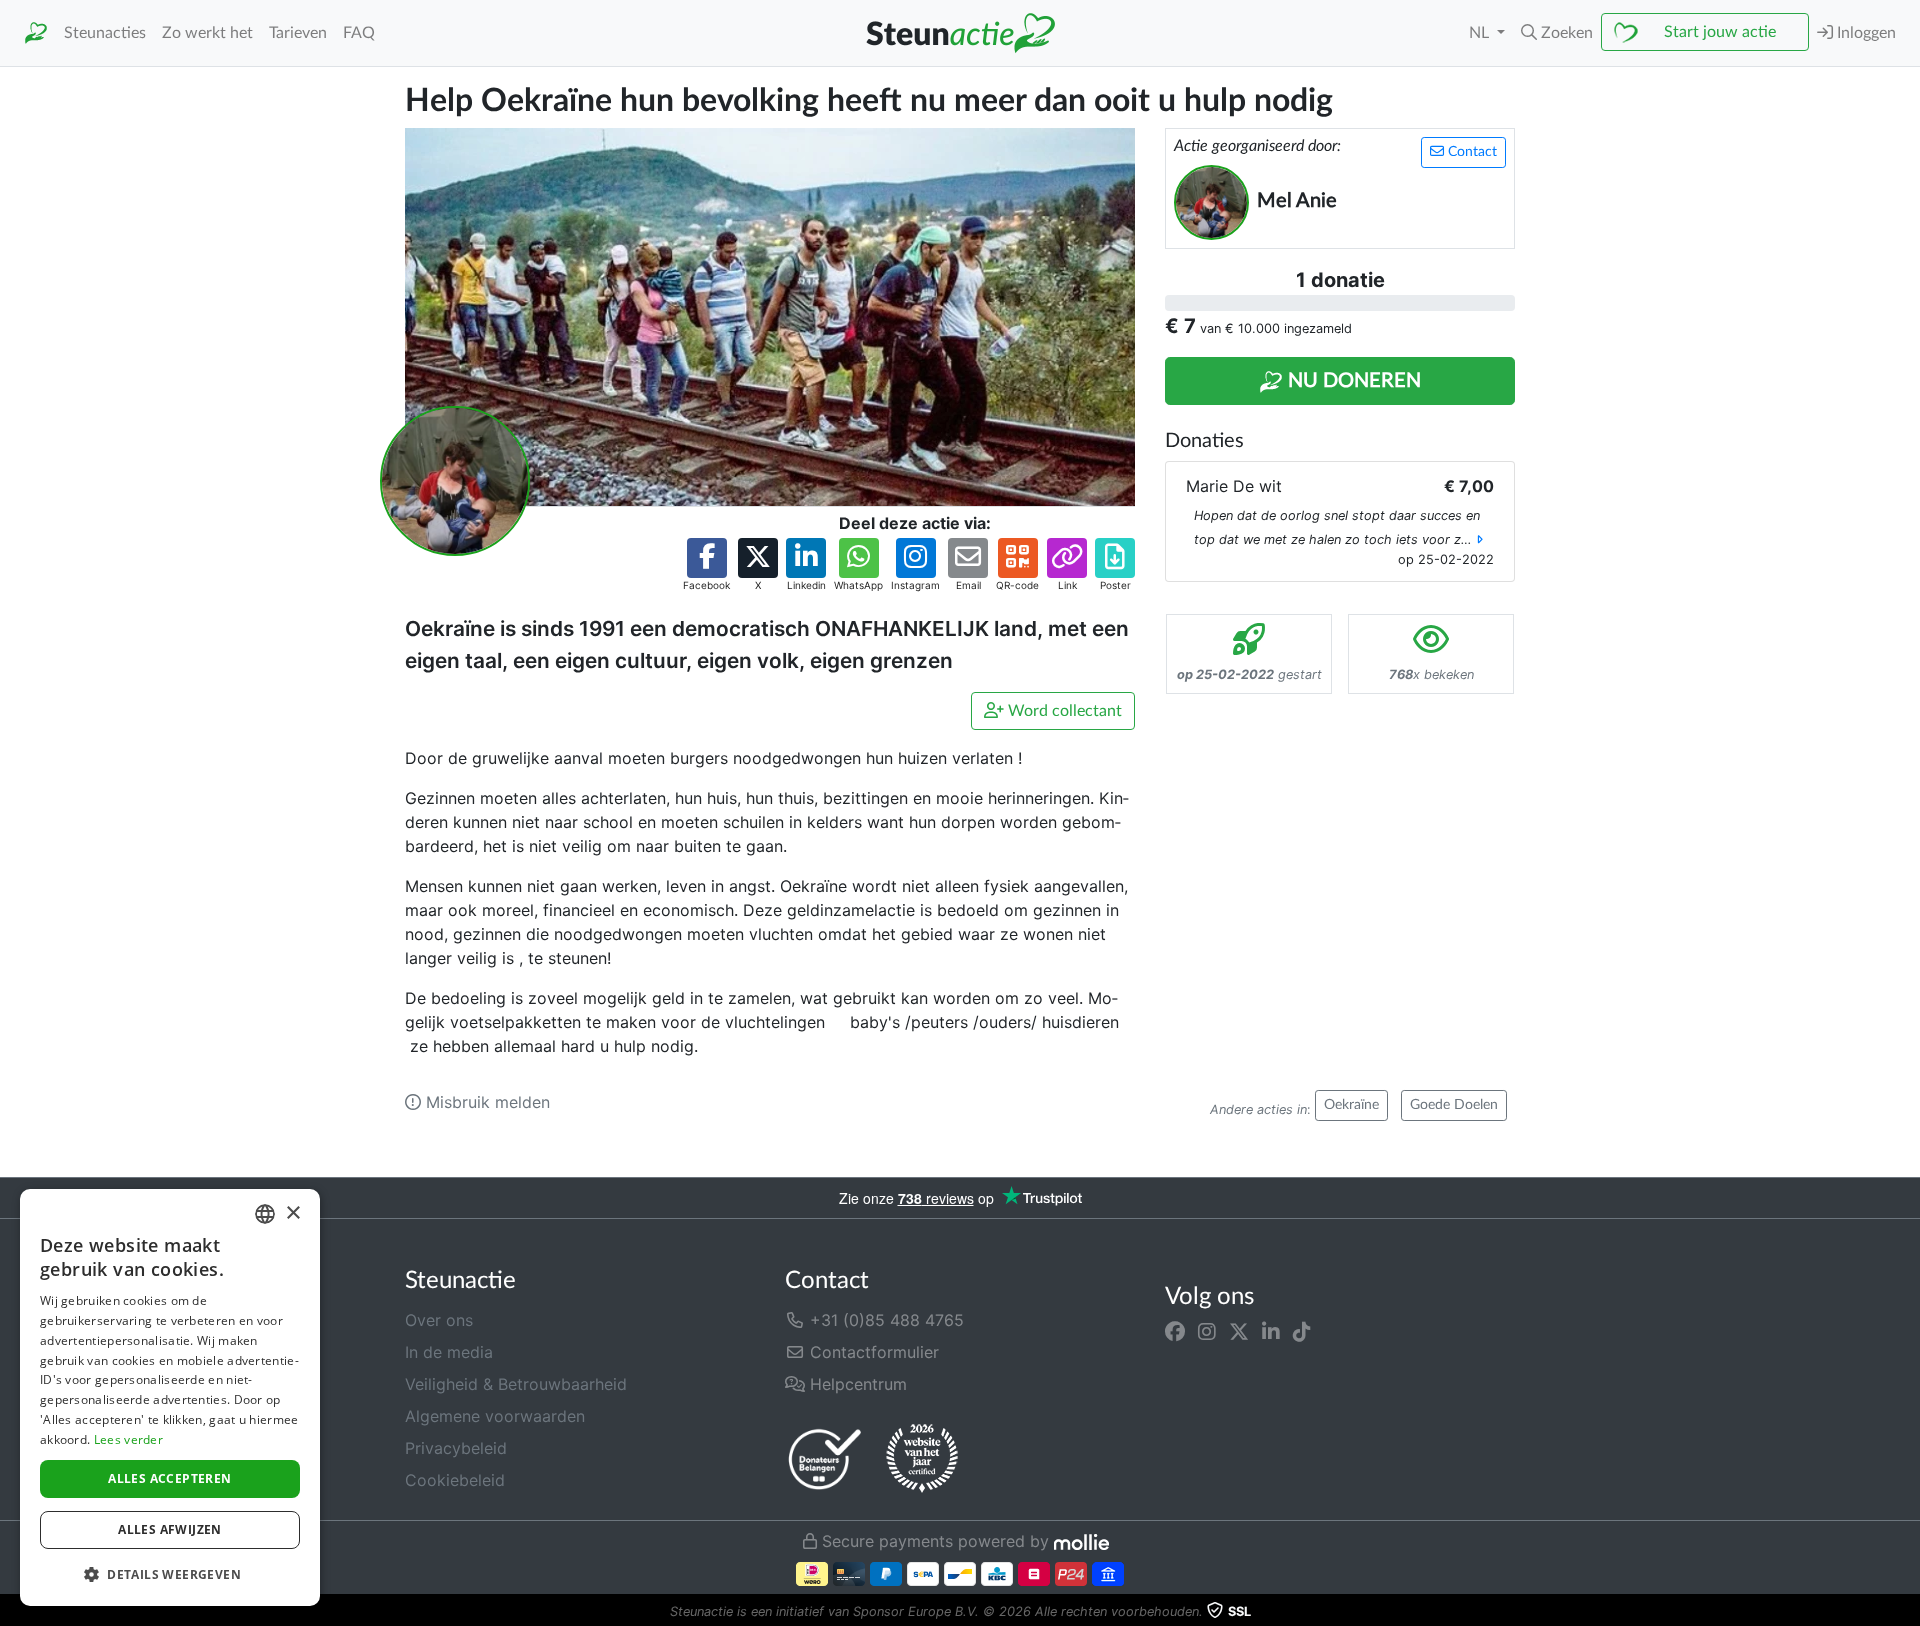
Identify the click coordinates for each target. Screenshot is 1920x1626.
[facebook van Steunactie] (1175, 1332)
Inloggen (1864, 33)
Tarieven (298, 33)
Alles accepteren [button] (169, 1478)
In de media (449, 1352)
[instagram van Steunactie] (1207, 1332)
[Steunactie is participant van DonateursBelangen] (825, 1458)
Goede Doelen (1454, 1105)
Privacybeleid (456, 1448)
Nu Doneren (1352, 381)
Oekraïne (1351, 1105)
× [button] (292, 1213)
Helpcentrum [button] (856, 1384)
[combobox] (265, 1214)
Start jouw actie (1720, 32)
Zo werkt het (207, 33)
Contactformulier (872, 1352)
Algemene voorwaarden (495, 1416)
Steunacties (105, 33)
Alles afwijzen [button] (170, 1529)
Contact (1470, 152)
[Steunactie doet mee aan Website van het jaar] (922, 1459)
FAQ (359, 33)
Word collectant (1063, 711)
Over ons (439, 1320)
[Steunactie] (36, 33)
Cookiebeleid (455, 1480)
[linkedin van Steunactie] (1271, 1332)
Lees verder (128, 1439)
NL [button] (1481, 33)
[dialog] (170, 1397)
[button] (1557, 33)
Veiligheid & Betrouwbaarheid (516, 1384)
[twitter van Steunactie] (1239, 1332)
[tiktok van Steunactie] (1302, 1332)
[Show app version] (1906, 1612)
